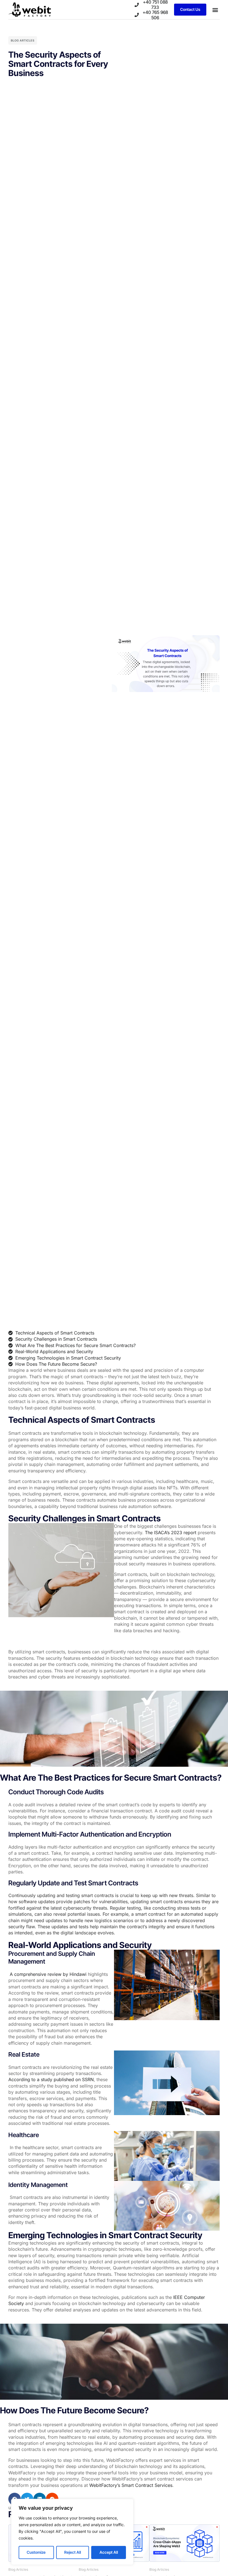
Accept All (109, 2552)
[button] (215, 10)
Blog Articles (23, 40)
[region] (72, 2532)
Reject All (73, 2552)
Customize (36, 2552)
